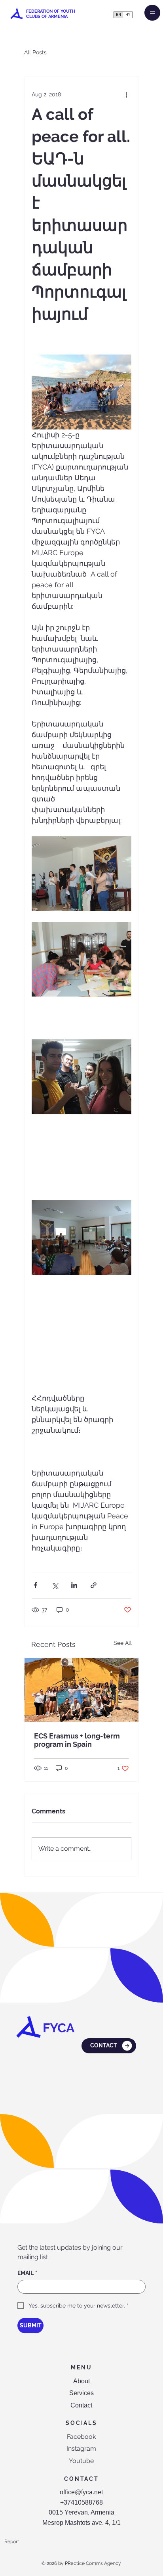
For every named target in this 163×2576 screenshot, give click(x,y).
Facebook (81, 2437)
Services (81, 2393)
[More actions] (127, 94)
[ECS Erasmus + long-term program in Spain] (81, 1690)
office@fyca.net (81, 2492)
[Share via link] (94, 1585)
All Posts (35, 52)
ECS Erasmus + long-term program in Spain (77, 1740)
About (81, 2381)
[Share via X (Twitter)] (55, 1585)
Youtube (81, 2461)
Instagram (81, 2449)
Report (12, 2541)
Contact (81, 2405)
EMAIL (27, 2273)
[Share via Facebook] (35, 1585)
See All (123, 1643)
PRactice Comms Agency (93, 2563)
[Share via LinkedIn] (74, 1585)
